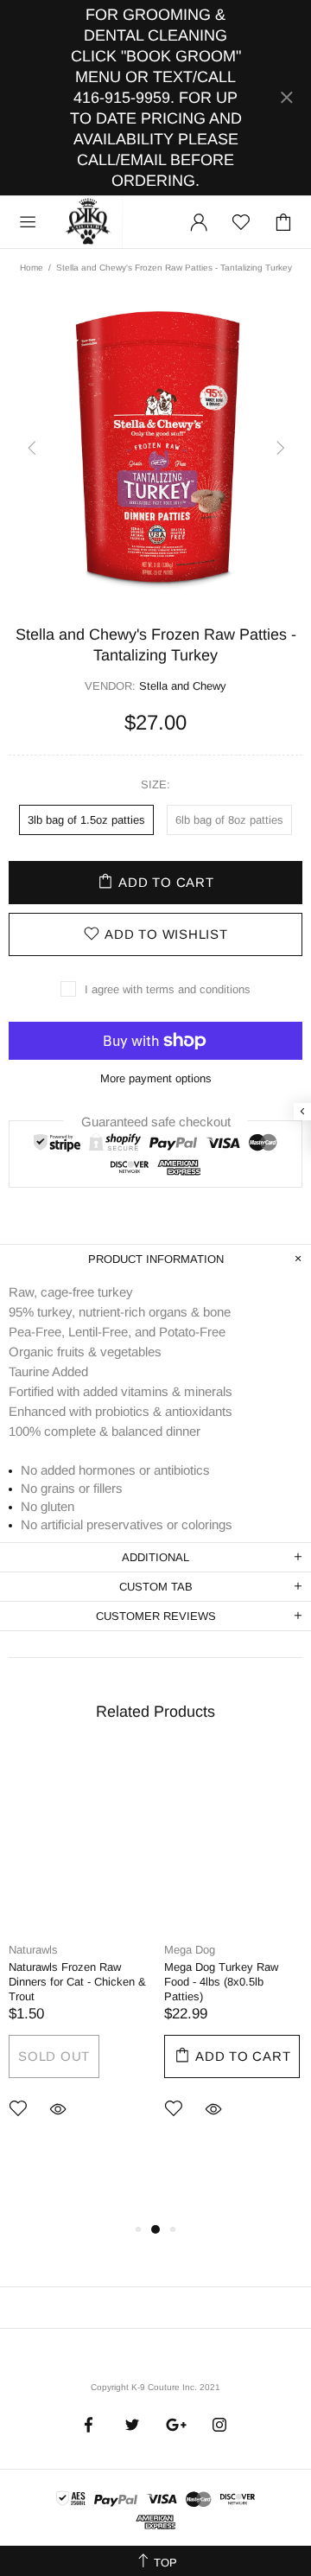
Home (32, 268)
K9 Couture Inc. (89, 222)
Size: (155, 784)
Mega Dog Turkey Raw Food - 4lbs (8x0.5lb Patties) (221, 1982)
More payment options (156, 1078)
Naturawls (33, 1950)
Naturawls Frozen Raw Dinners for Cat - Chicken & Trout (77, 1982)
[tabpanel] (78, 1958)
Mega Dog (190, 1950)
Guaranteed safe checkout (156, 1121)
